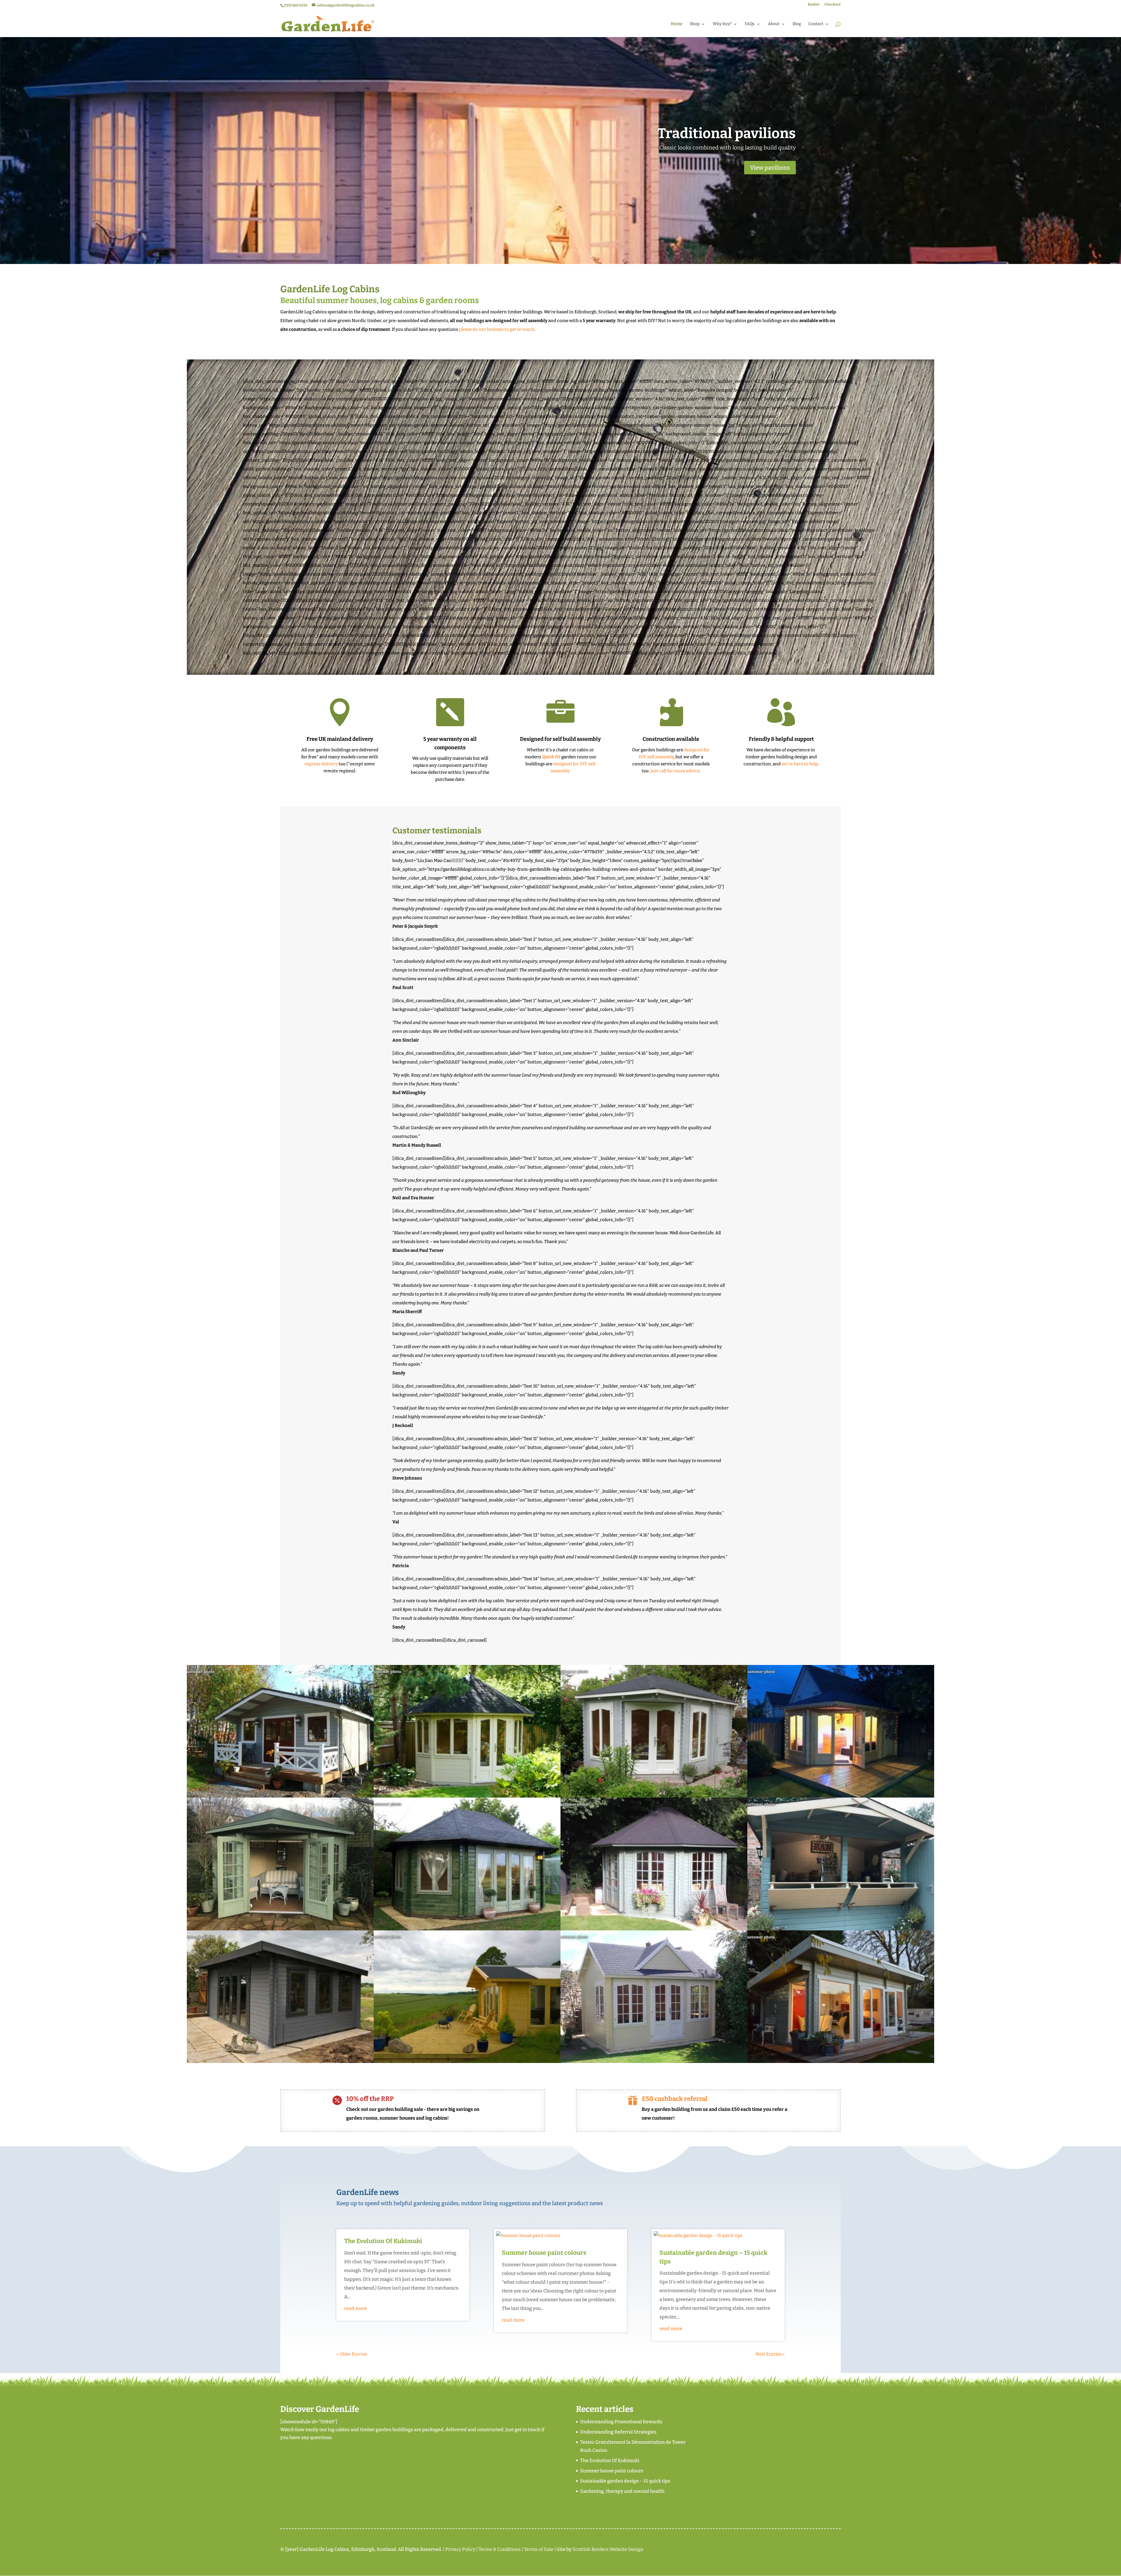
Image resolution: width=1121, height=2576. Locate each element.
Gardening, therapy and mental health (622, 2491)
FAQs (750, 24)
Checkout (833, 5)
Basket (814, 5)
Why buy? (722, 24)
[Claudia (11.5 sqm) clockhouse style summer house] (654, 2062)
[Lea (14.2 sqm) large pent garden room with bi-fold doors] (280, 2062)
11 (585, 250)
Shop (695, 24)
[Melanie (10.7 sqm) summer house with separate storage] (654, 1796)
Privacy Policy (460, 2549)
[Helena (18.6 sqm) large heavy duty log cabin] (280, 1796)
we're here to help (800, 764)
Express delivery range (720, 133)
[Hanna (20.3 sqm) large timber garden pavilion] (467, 1929)
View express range (764, 168)
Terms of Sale (539, 2549)
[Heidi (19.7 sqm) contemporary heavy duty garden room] (841, 2062)
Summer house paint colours (544, 2253)
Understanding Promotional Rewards (621, 2422)
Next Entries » (770, 2354)
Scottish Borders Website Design (608, 2549)
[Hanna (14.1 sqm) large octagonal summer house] (654, 1929)
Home (677, 24)
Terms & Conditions (500, 2549)
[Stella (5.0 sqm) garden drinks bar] (841, 1929)
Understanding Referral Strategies (618, 2432)
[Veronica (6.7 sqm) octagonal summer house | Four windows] (467, 1796)
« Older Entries (352, 2354)
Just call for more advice (675, 771)
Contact (816, 24)
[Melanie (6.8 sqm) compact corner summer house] (280, 1929)
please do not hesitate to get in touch (497, 329)
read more (356, 2308)
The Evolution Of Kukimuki (383, 2241)
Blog (797, 24)
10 (580, 250)
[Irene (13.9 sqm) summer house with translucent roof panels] (467, 2062)
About (774, 24)
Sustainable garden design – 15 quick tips (625, 2481)
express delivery (321, 764)
